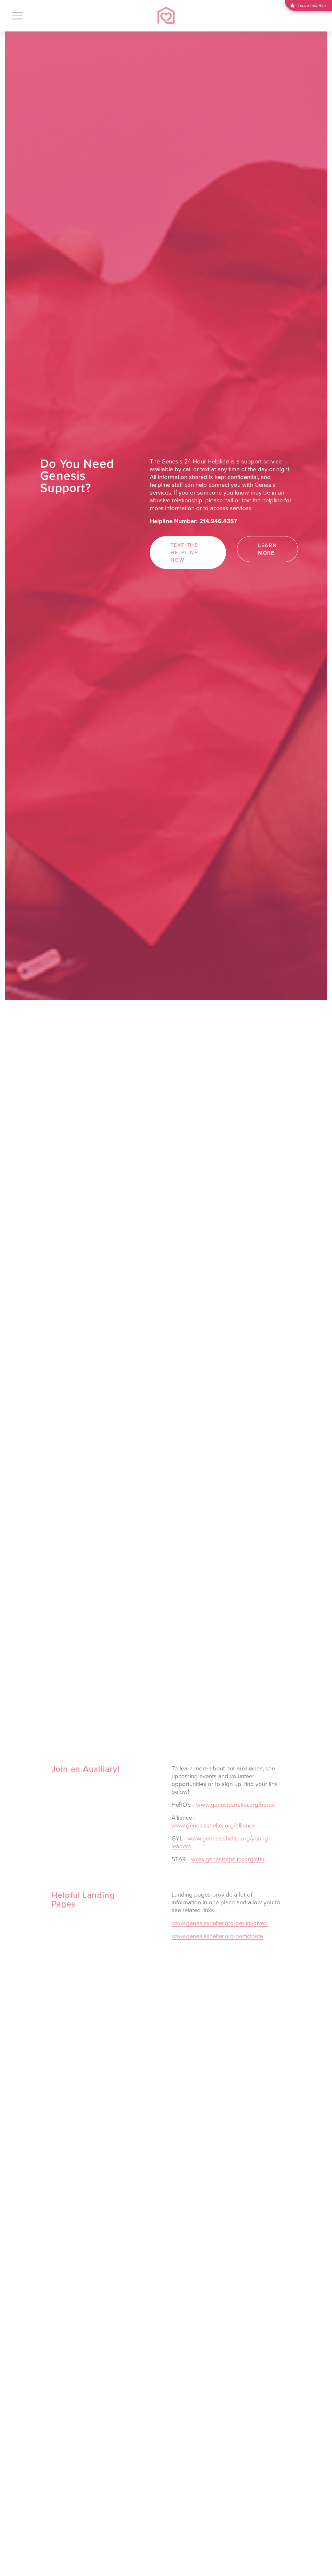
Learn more (267, 549)
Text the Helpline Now (184, 552)
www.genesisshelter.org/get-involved (220, 1923)
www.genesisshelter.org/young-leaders (221, 1842)
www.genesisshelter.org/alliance (213, 1825)
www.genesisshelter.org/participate (217, 1936)
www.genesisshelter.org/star (228, 1859)
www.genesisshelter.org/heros (236, 1804)
